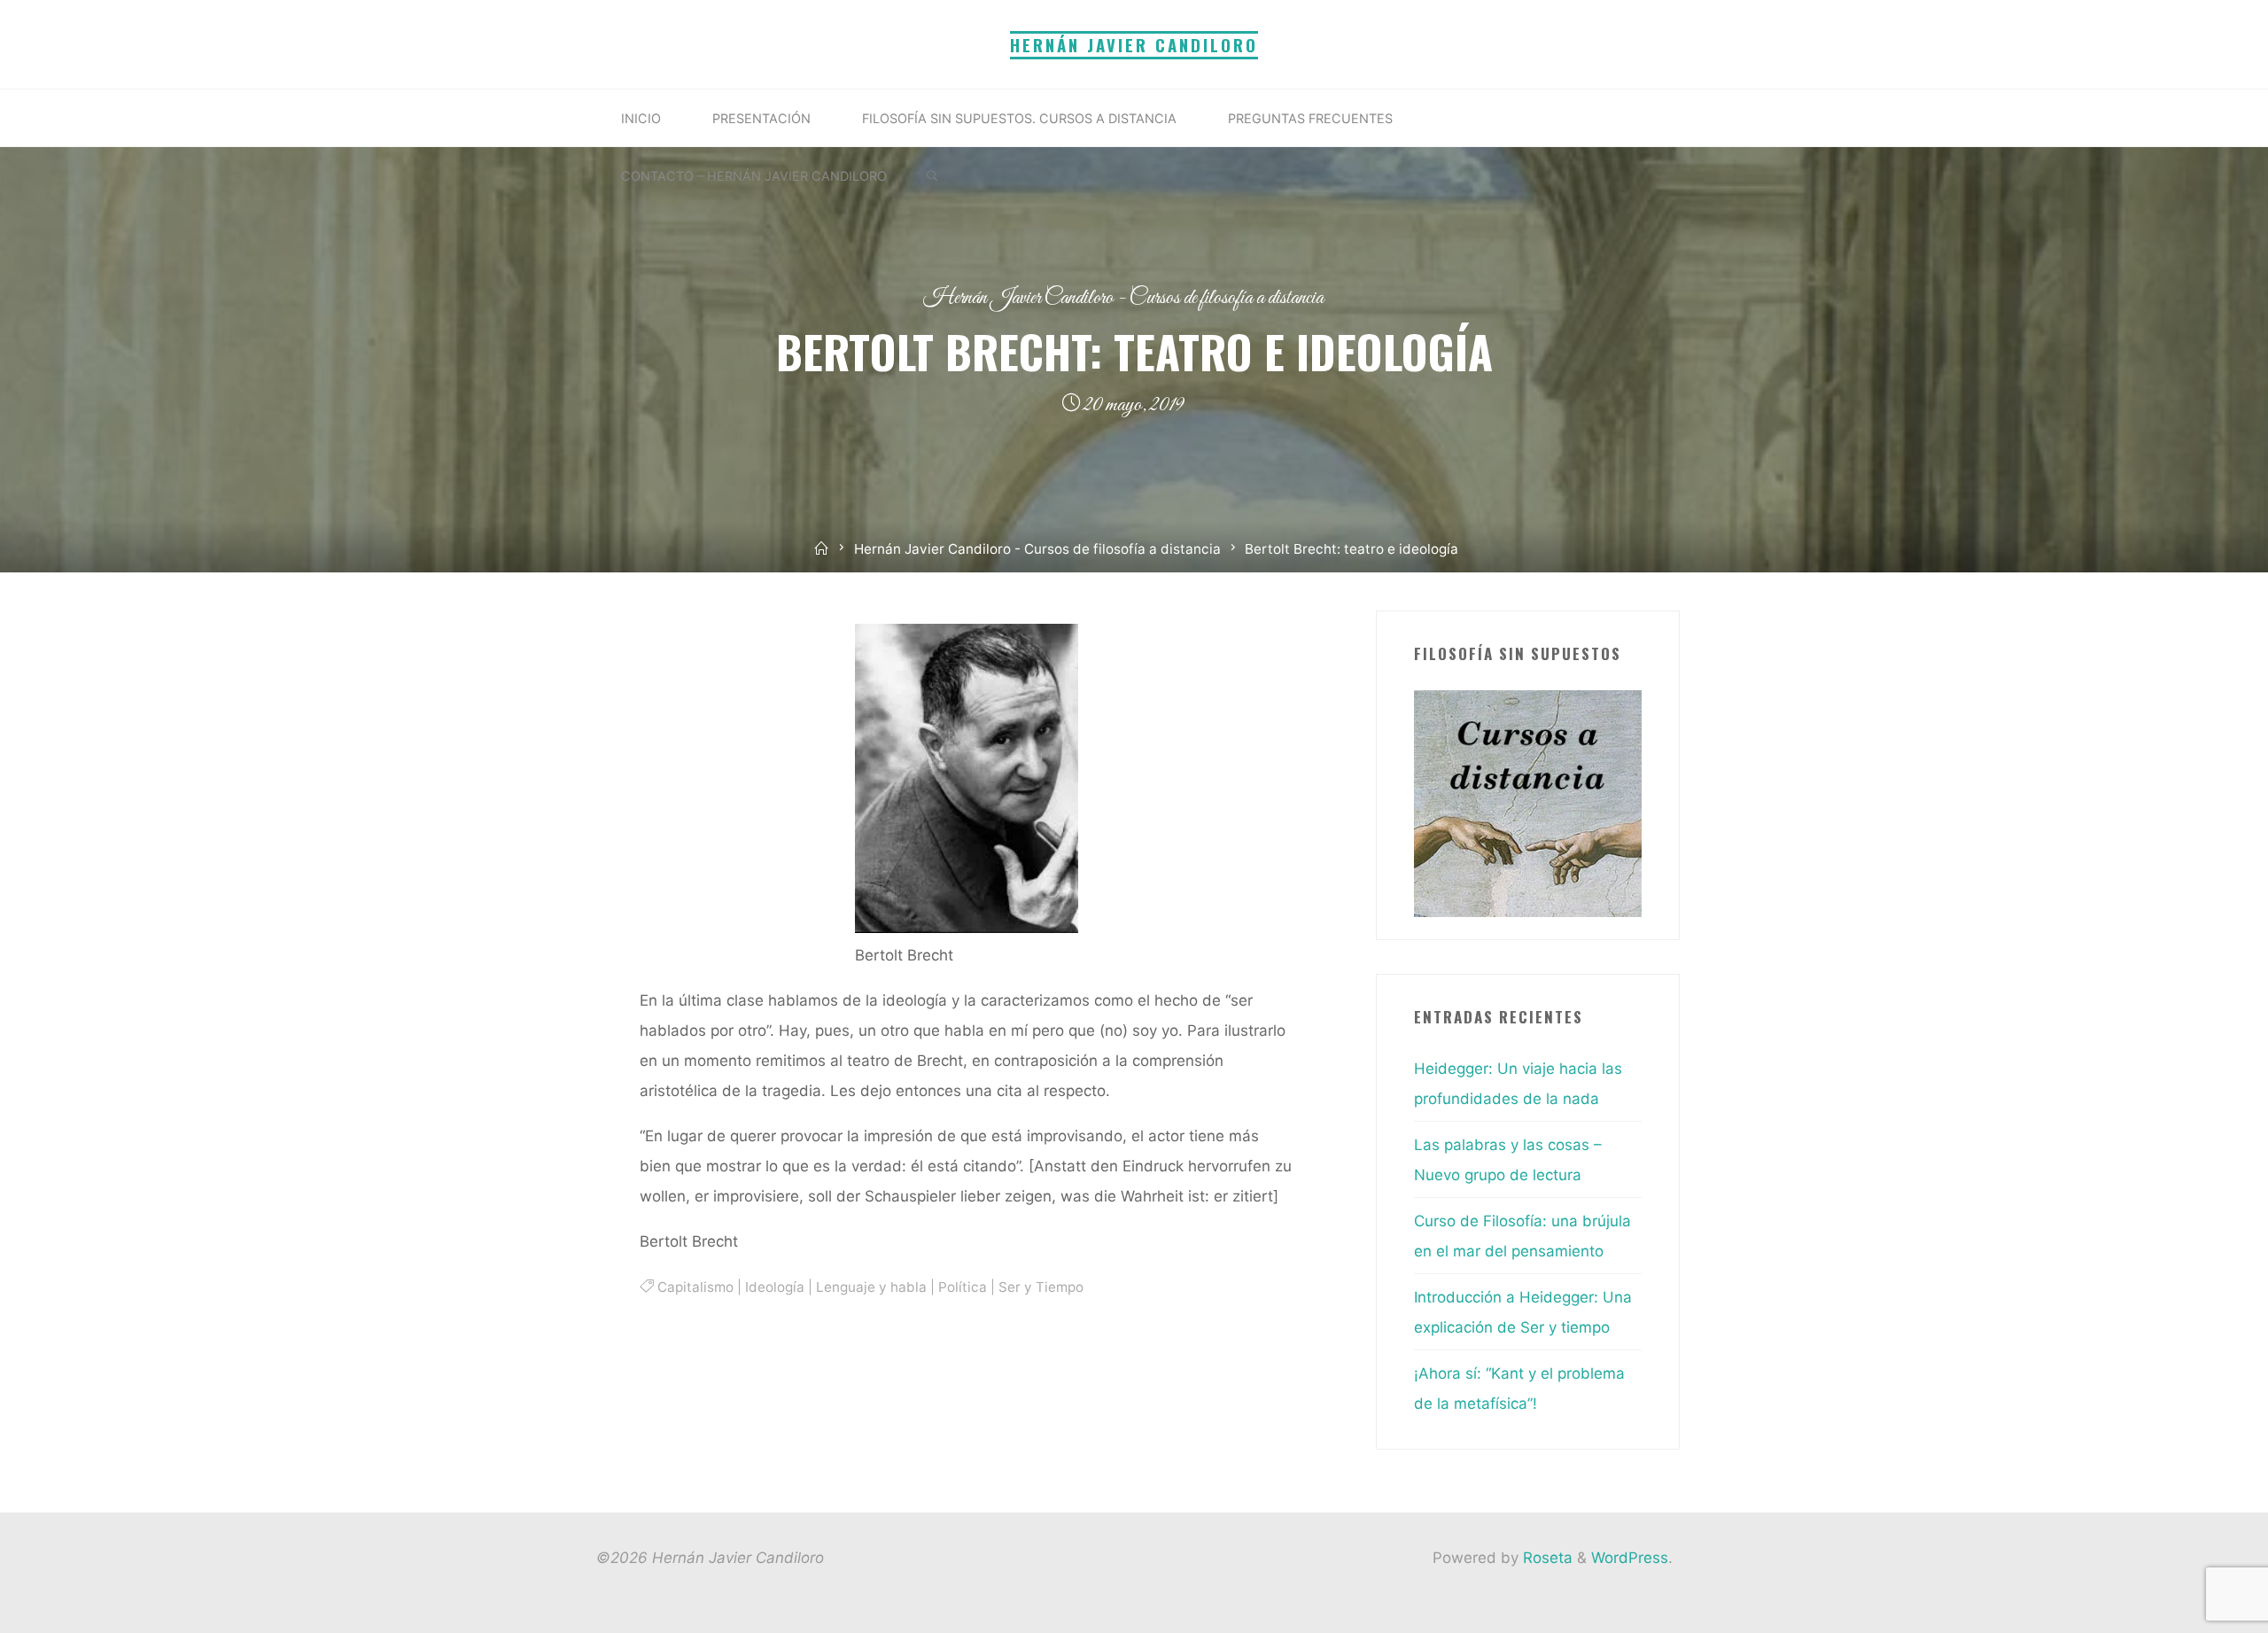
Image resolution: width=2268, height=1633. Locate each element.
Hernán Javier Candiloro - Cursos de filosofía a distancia (1123, 298)
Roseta (1546, 1558)
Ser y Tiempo (1040, 1287)
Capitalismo (695, 1287)
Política (962, 1287)
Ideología (774, 1287)
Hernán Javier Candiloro (1134, 45)
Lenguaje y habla (870, 1287)
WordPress (1630, 1558)
